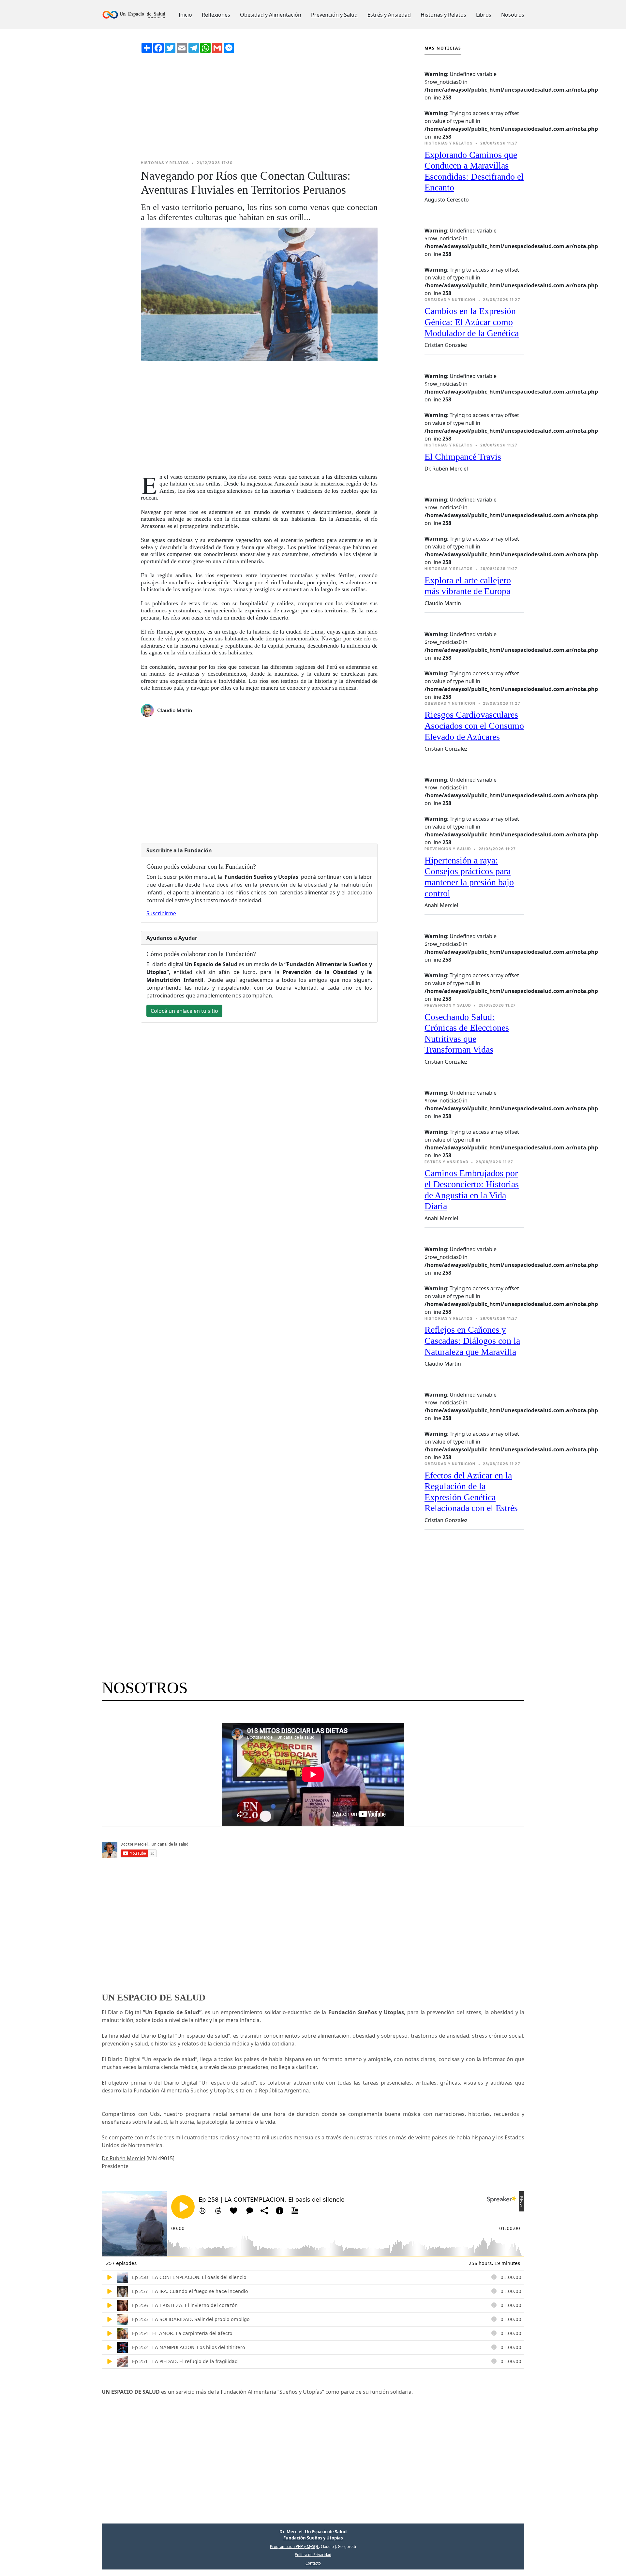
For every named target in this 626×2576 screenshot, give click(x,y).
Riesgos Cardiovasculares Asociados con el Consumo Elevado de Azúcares (474, 726)
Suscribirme (161, 913)
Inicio (185, 15)
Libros (484, 15)
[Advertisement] (259, 107)
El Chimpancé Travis (463, 457)
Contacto (313, 2563)
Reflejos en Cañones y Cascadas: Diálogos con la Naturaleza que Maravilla (472, 1340)
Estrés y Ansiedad (389, 15)
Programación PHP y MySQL (294, 2546)
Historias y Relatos (443, 15)
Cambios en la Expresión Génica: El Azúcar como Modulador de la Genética (472, 322)
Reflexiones (216, 15)
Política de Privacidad (313, 2555)
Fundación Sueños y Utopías (313, 2538)
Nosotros (513, 15)
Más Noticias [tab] (443, 48)
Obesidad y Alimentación (271, 15)
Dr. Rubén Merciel (123, 2158)
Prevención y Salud (334, 15)
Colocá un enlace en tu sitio (184, 1011)
